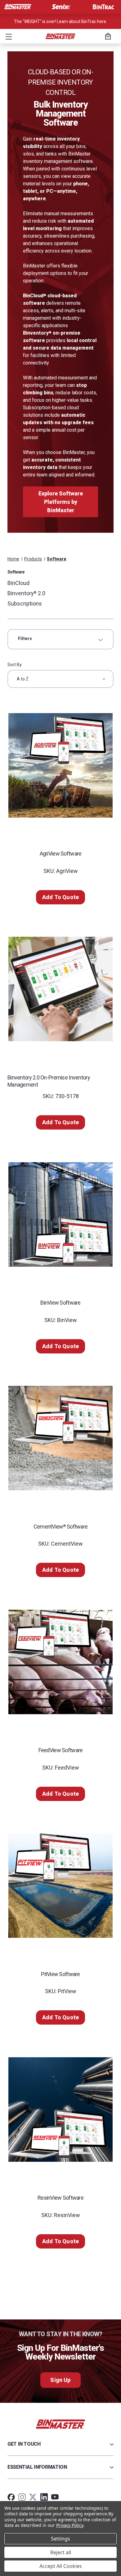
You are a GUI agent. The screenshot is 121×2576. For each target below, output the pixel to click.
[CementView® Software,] (60, 1438)
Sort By (15, 665)
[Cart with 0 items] (107, 37)
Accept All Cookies (61, 2566)
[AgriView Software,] (60, 765)
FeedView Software (61, 1750)
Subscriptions (25, 603)
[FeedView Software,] (60, 1662)
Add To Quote (60, 897)
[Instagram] (22, 2497)
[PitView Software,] (60, 1886)
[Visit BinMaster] (18, 7)
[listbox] (60, 679)
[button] (7, 36)
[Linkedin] (44, 2497)
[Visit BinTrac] (103, 7)
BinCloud (18, 583)
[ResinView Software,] (60, 2109)
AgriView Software (61, 854)
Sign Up (60, 2380)
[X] (33, 2497)
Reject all (61, 2552)
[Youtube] (55, 2497)
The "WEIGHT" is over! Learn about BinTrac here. (60, 21)
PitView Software (60, 1974)
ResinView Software (60, 2198)
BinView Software (60, 1303)
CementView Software (61, 1527)
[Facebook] (11, 2497)
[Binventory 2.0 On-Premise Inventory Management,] (60, 989)
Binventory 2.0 (26, 593)
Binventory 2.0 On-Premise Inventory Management (49, 1081)
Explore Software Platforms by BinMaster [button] (61, 502)
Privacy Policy (70, 2525)
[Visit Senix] (60, 7)
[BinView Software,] (60, 1214)
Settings (60, 2539)
